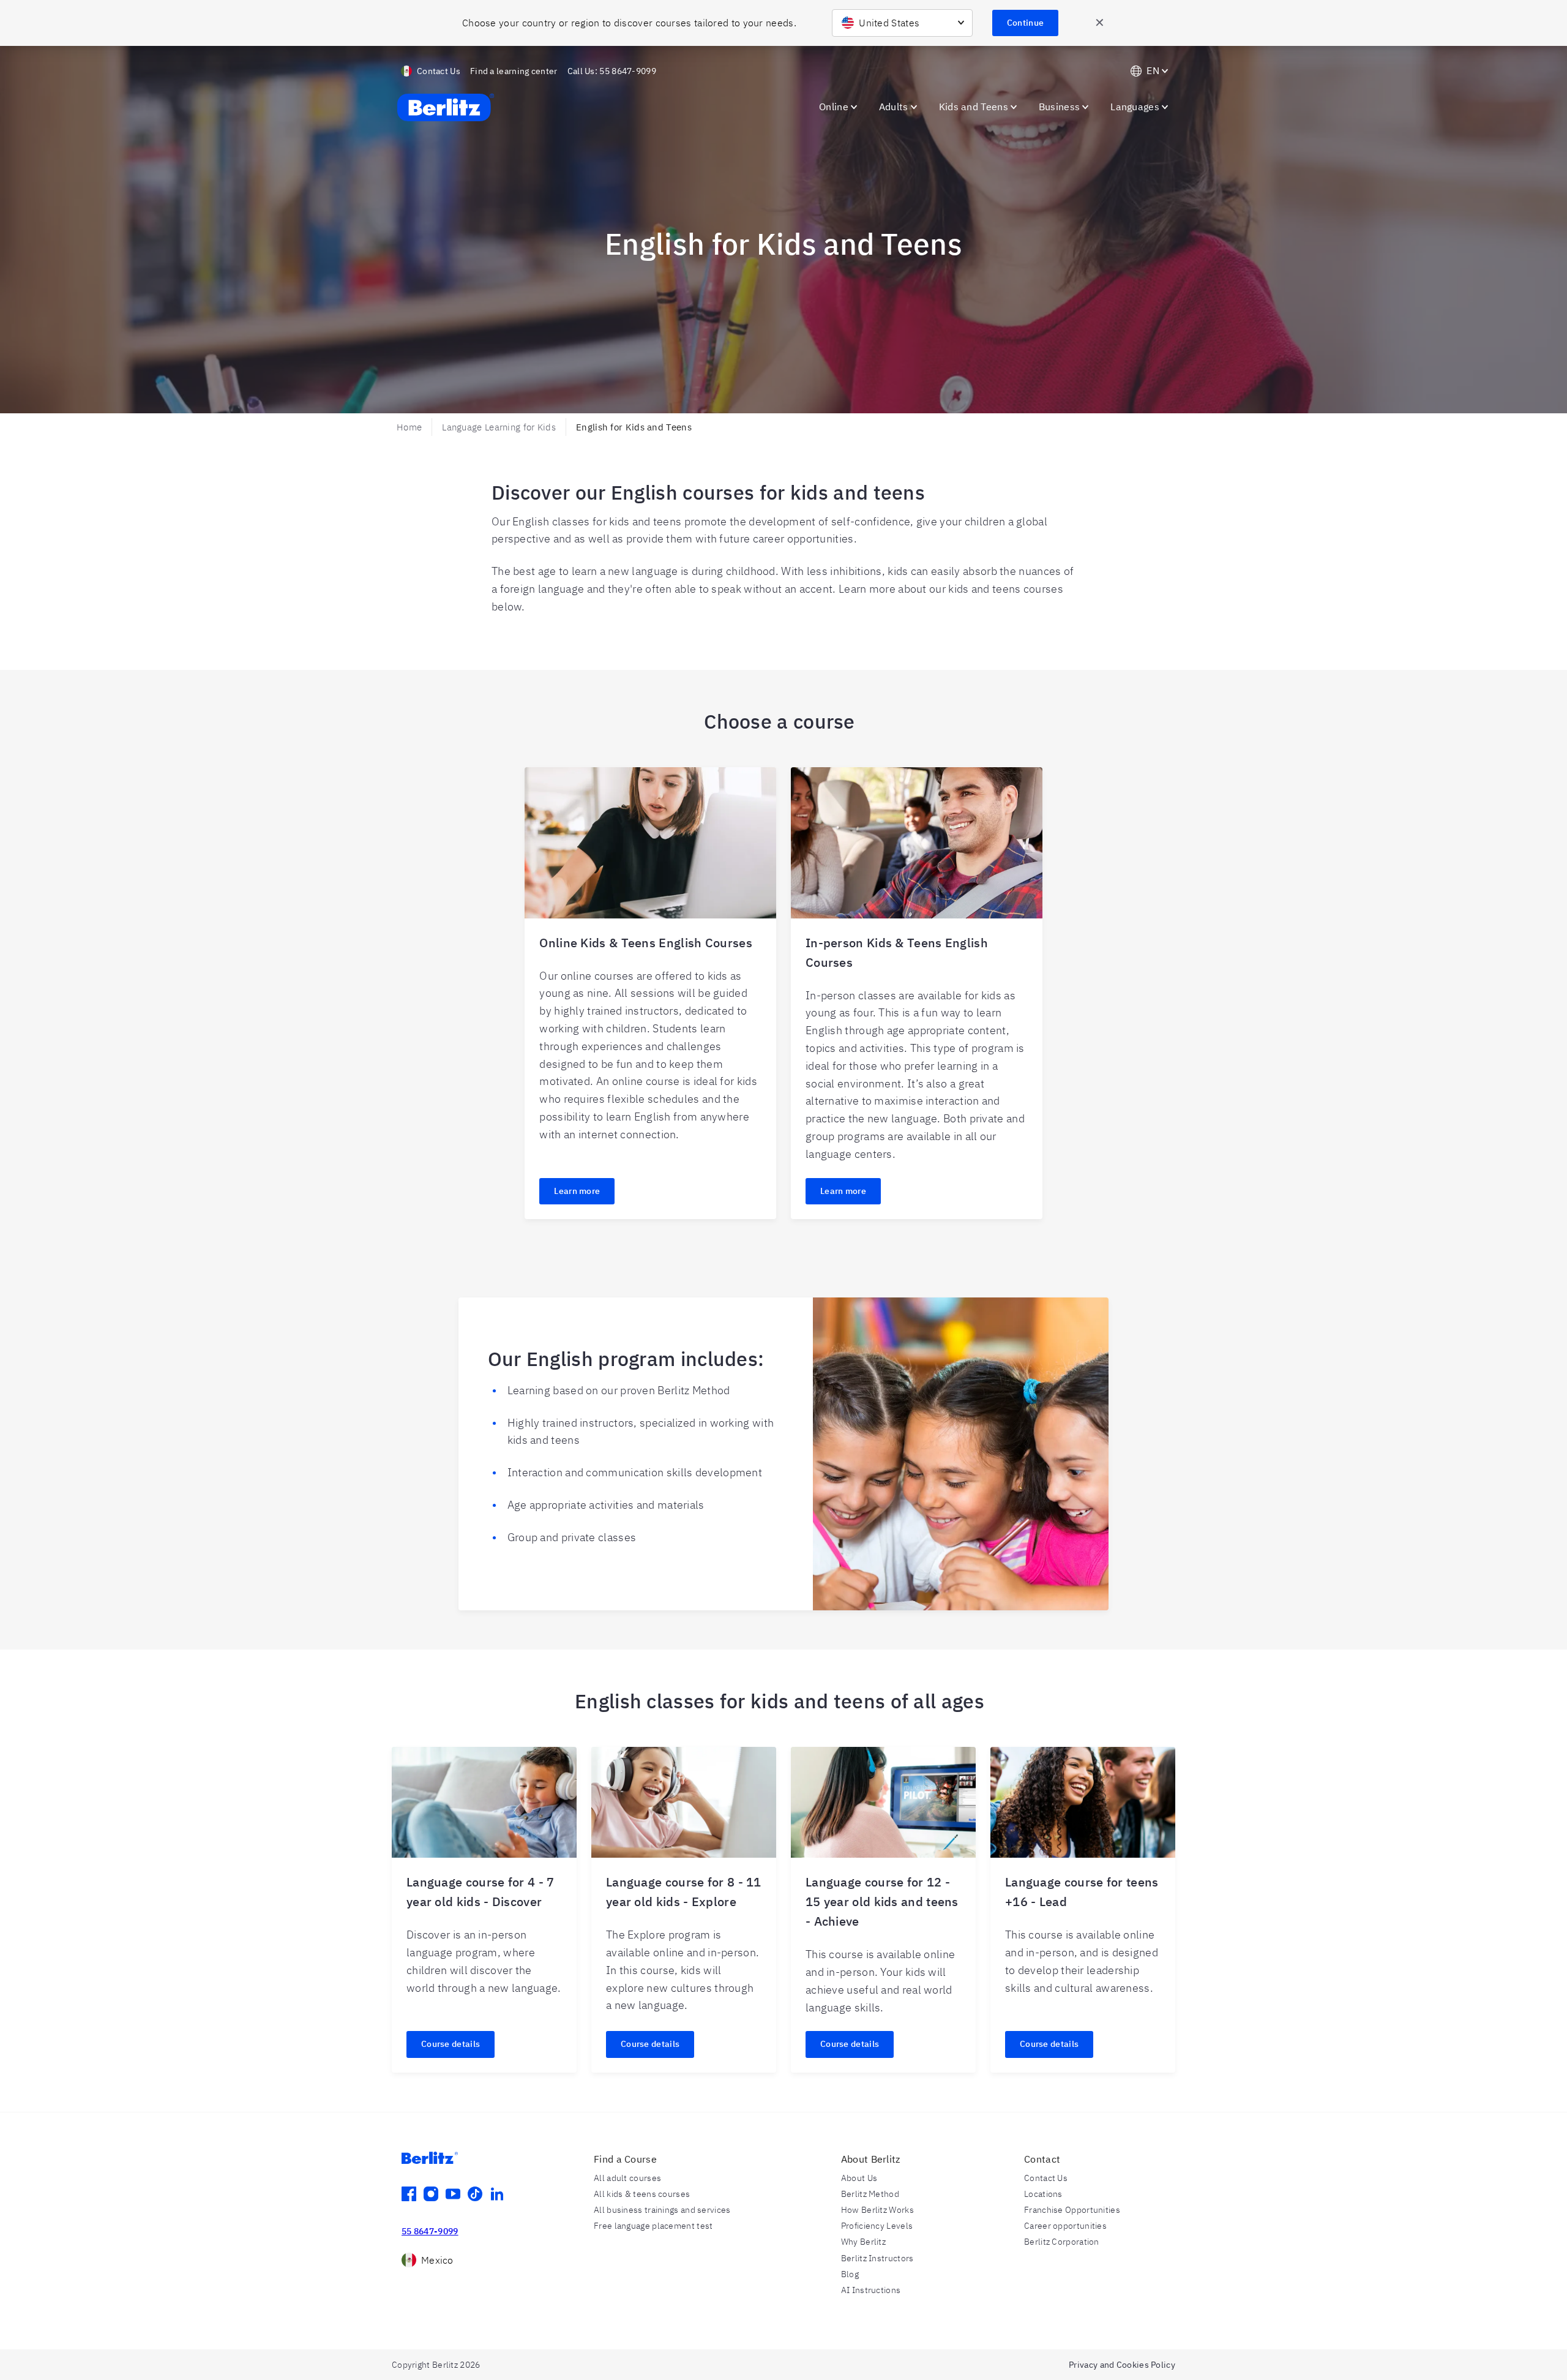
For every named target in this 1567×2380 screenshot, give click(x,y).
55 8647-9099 (430, 2231)
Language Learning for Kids (499, 427)
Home (409, 427)
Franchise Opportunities (1072, 2210)
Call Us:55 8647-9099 (612, 71)
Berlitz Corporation (1062, 2242)
